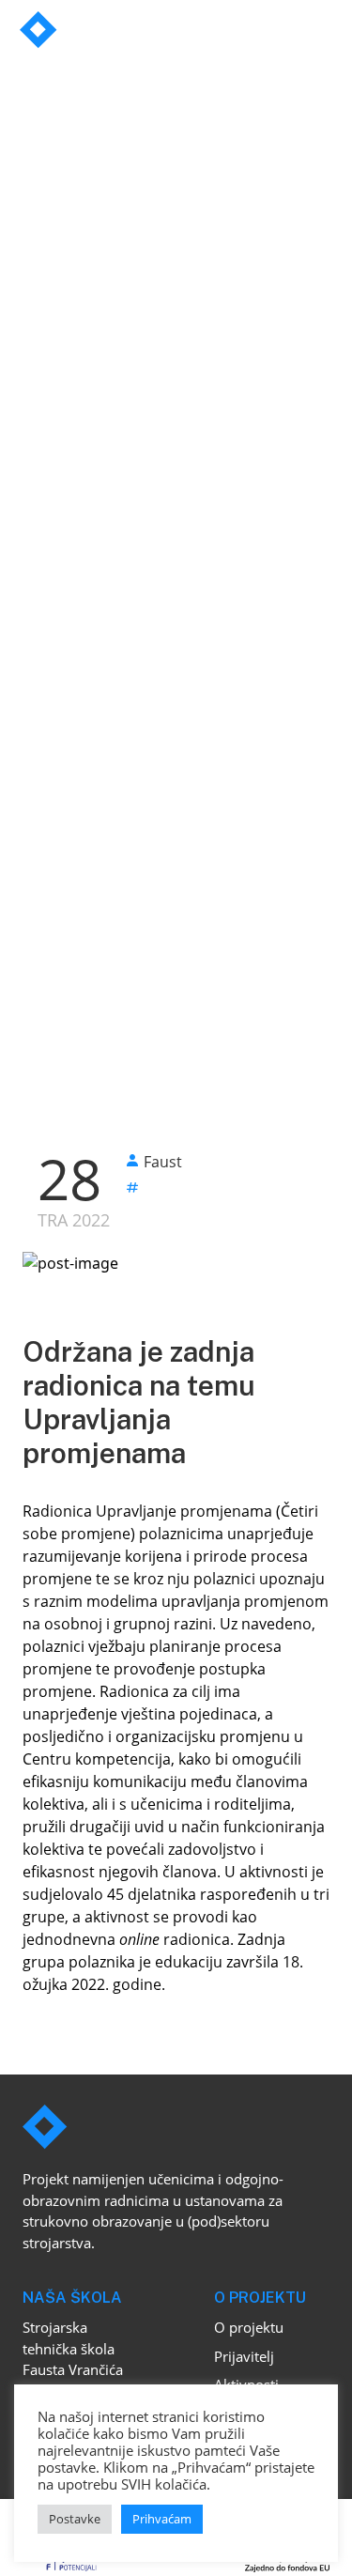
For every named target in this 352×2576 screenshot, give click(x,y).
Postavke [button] (75, 2519)
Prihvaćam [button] (162, 2519)
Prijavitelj (244, 2356)
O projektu (249, 2327)
